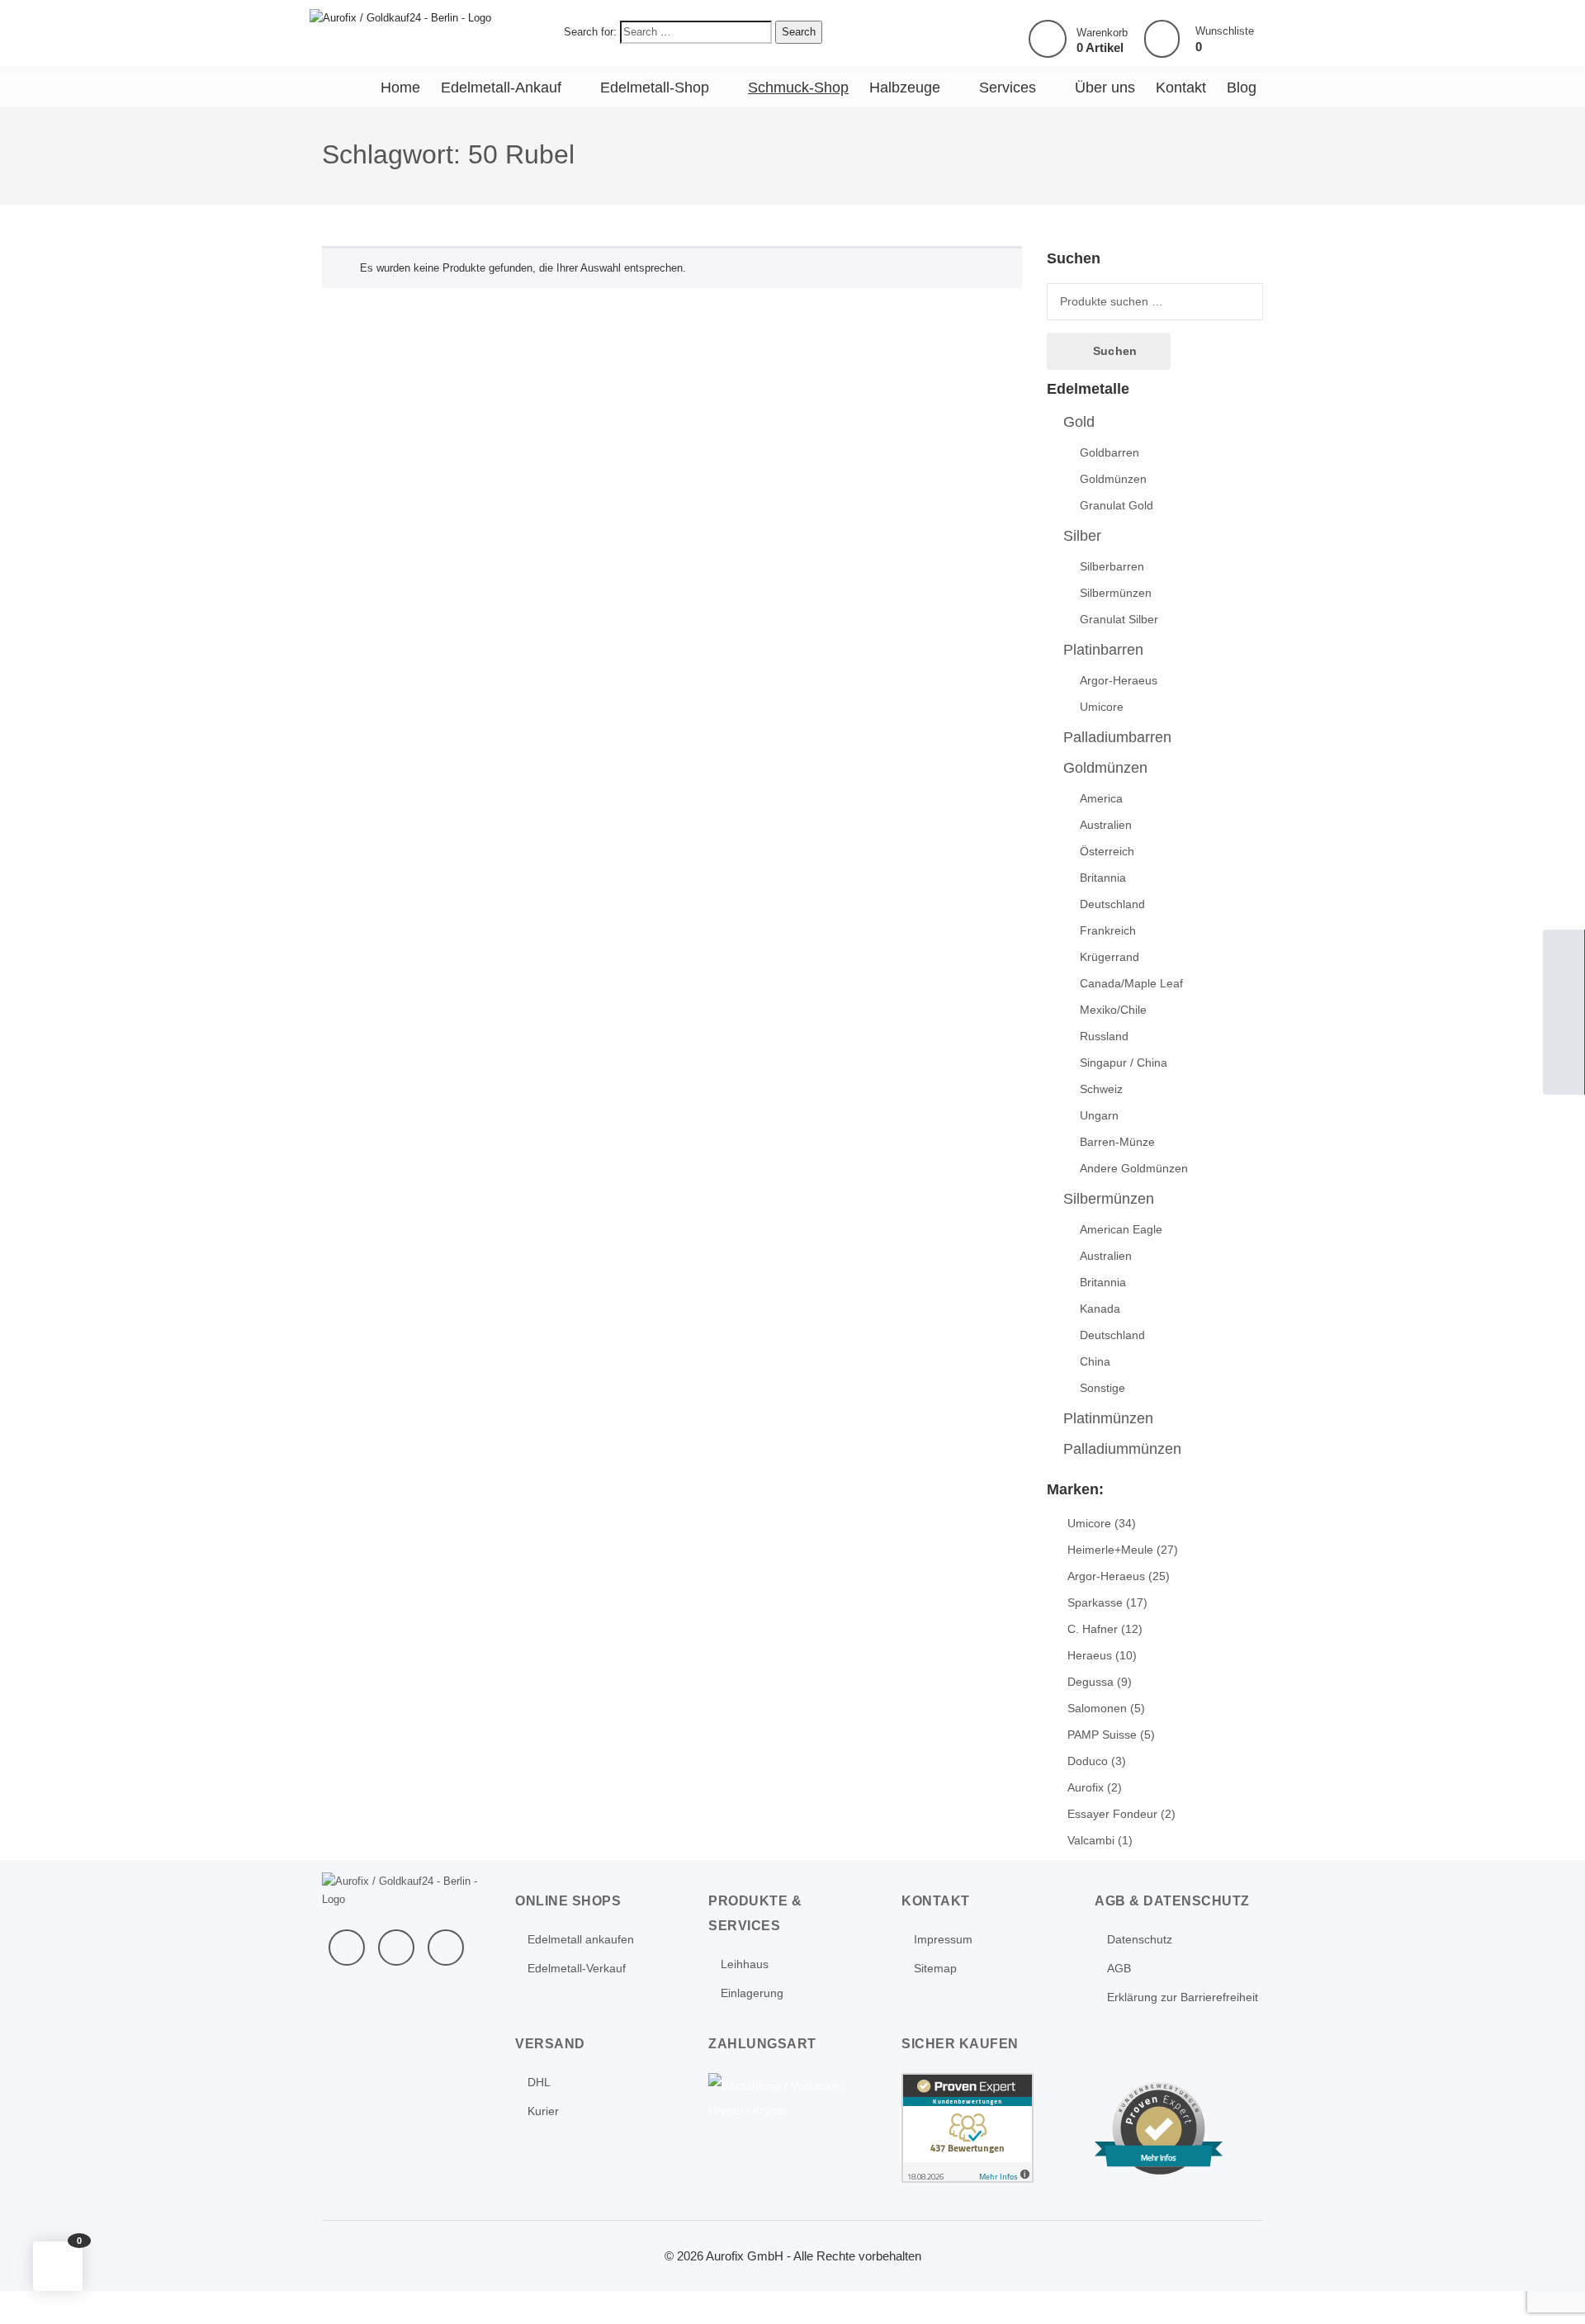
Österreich (1107, 851)
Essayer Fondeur (1112, 1814)
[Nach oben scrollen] (1550, 2289)
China (1095, 1361)
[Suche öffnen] (1564, 1033)
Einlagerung (752, 1993)
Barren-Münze (1117, 1142)
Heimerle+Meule (1110, 1550)
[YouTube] (396, 1948)
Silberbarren (1112, 566)
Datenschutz (1140, 1939)
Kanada (1100, 1309)
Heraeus (1090, 1655)
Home (400, 88)
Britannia (1103, 878)
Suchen (1115, 351)
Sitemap (935, 1968)
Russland (1104, 1036)
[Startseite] (1564, 950)
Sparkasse (1095, 1602)
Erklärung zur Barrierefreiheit (1183, 1997)
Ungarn (1099, 1115)
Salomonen (1097, 1708)
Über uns (1105, 88)
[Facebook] (347, 1948)
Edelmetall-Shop (655, 88)
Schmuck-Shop (798, 88)
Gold (1079, 422)
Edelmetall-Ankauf (501, 88)
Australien (1106, 825)
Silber (1082, 536)
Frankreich (1108, 930)
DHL (539, 2082)
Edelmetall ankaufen (581, 1939)
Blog (1242, 88)
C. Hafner (1093, 1629)
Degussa (1091, 1682)
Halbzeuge (905, 88)
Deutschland (1112, 904)
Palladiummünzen (1122, 1449)
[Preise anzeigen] (1564, 1074)
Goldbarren (1109, 452)
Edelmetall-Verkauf (577, 1968)
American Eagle (1121, 1229)
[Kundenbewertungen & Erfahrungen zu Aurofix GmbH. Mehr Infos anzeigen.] (968, 2127)
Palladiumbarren (1117, 737)
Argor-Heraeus (1119, 680)
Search (799, 32)
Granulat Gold (1117, 505)
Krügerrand (1109, 957)
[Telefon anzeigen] (1564, 992)
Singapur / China (1124, 1063)
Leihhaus (745, 1964)
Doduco (1088, 1761)
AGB (1119, 1968)
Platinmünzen (1108, 1418)
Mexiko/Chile (1113, 1010)
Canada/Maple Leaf (1131, 983)
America (1101, 798)
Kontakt (1181, 88)
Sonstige (1102, 1388)
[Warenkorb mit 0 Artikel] (1048, 39)
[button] (58, 2266)
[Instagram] (446, 1948)
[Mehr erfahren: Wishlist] (1162, 39)
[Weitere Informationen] (400, 17)
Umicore (1102, 707)
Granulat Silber (1119, 619)
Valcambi (1091, 1840)
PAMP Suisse (1102, 1735)
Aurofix (1086, 1787)
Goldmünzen (1113, 479)
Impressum (943, 1939)
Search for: (590, 32)
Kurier (543, 2111)
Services (1008, 88)
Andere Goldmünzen (1134, 1168)
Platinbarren (1103, 650)
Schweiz (1101, 1089)
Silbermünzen (1116, 593)
